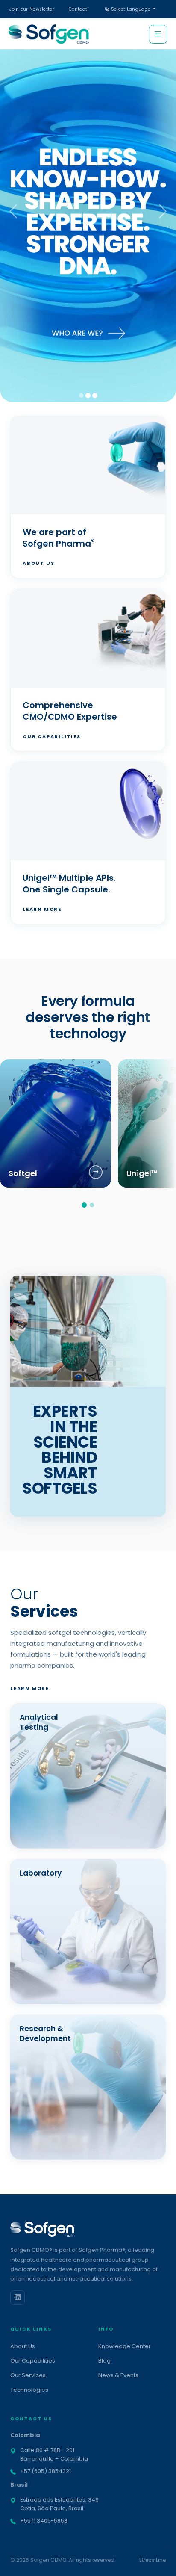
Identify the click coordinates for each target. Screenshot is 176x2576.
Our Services (28, 2375)
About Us (38, 563)
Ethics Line (153, 2560)
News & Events (118, 2375)
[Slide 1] (81, 396)
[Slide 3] (95, 396)
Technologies (29, 2390)
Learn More (42, 909)
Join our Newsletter (32, 9)
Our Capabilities (52, 736)
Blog (104, 2361)
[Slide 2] (88, 396)
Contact (78, 9)
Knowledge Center (125, 2346)
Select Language (131, 9)
